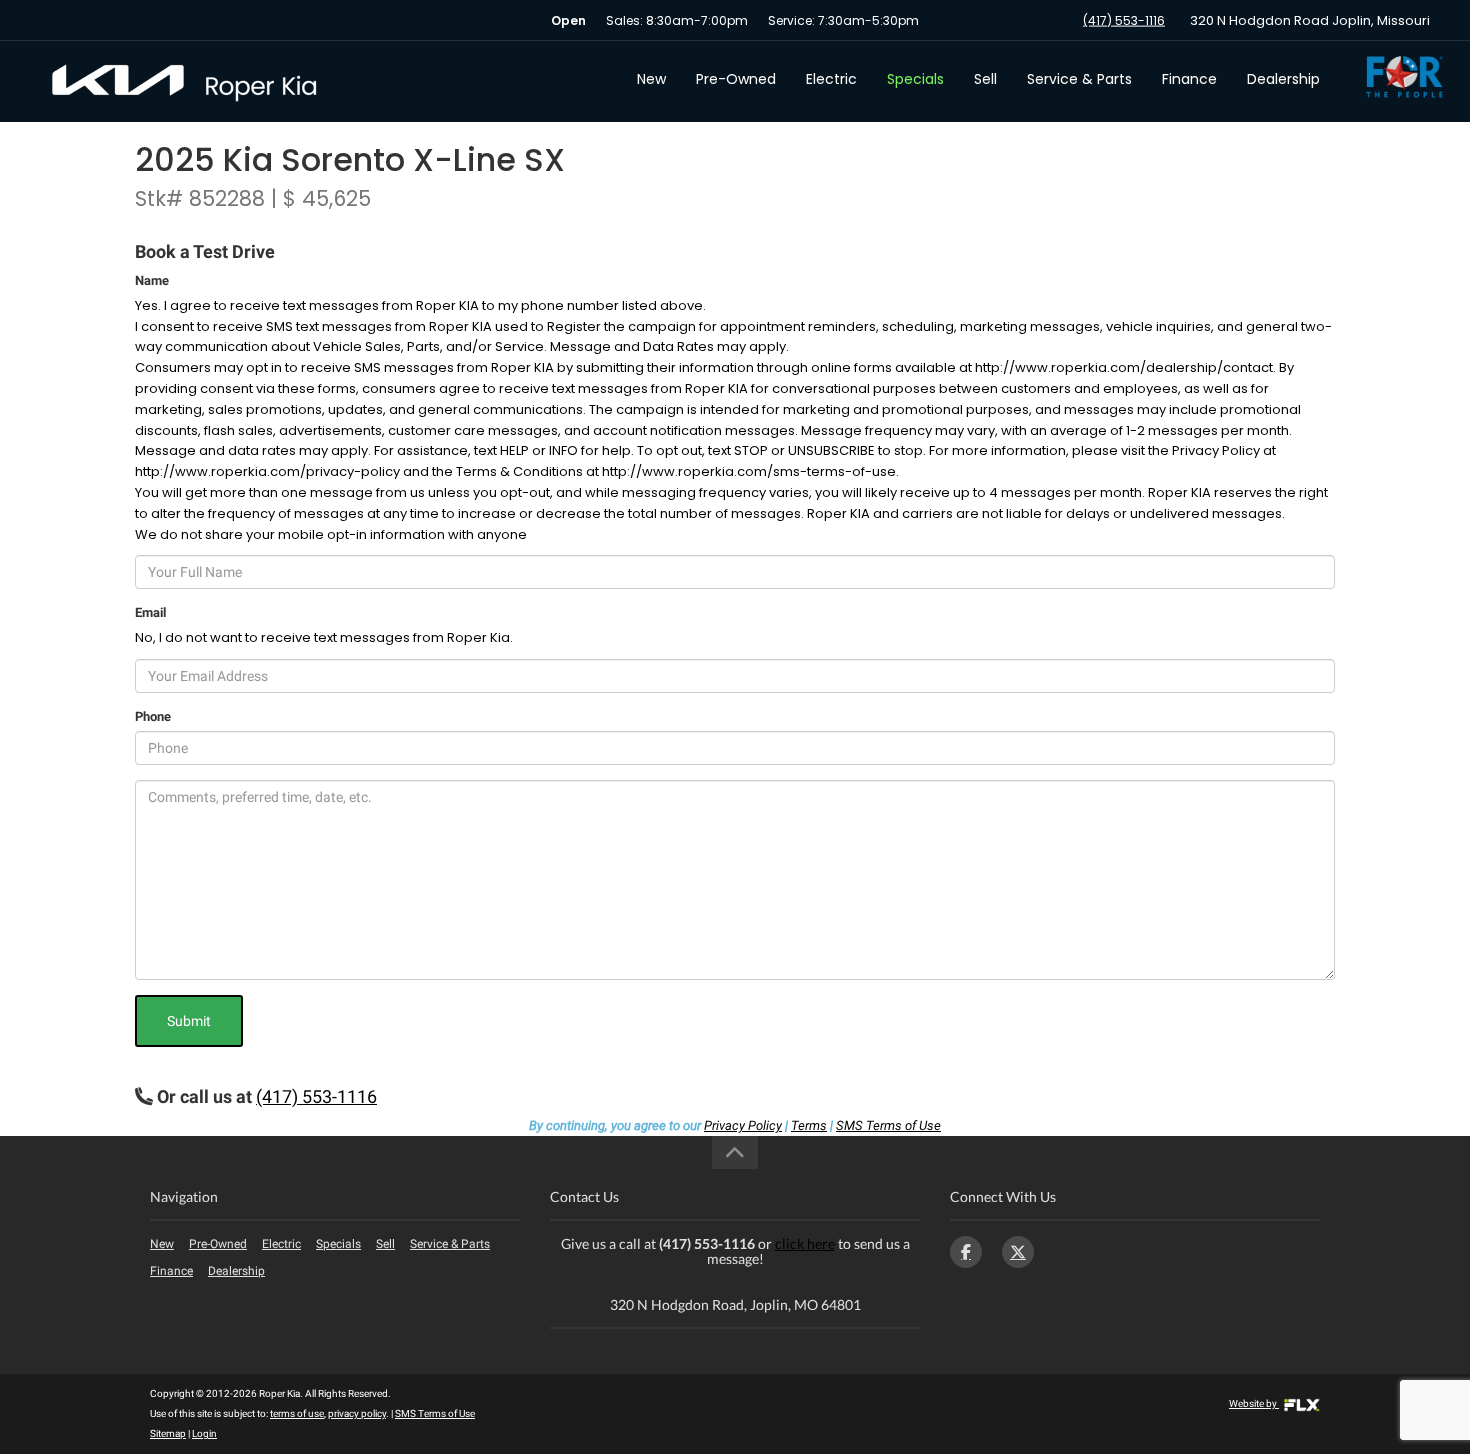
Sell (985, 79)
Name (152, 280)
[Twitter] (1018, 1252)
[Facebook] (966, 1252)
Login (204, 1433)
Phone (153, 716)
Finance (1189, 79)
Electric (831, 79)
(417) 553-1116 (1124, 20)
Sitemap (168, 1433)
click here (805, 1243)
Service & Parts (1079, 79)
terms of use (297, 1413)
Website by (1254, 1403)
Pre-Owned (736, 79)
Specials (915, 79)
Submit (189, 1021)
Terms (809, 1125)
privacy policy (357, 1413)
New (651, 79)
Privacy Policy (743, 1125)
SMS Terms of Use (888, 1125)
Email (150, 612)
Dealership (1283, 79)
